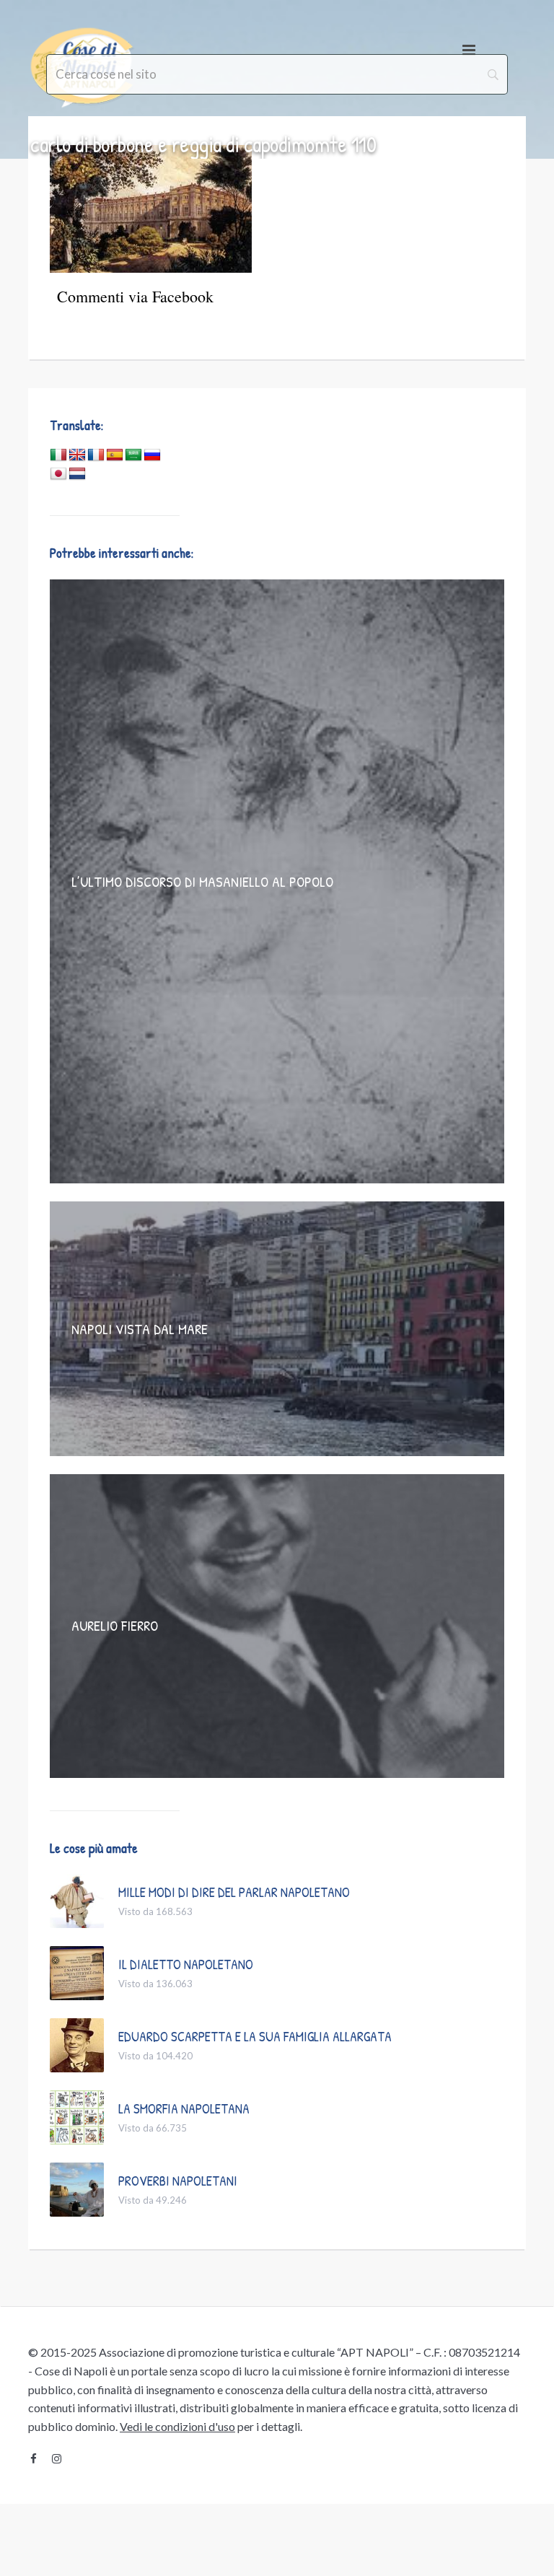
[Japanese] (58, 474)
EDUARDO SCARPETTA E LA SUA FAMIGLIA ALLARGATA (255, 2036)
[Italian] (58, 455)
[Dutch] (77, 474)
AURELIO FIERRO (115, 1625)
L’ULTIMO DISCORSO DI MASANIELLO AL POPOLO (202, 881)
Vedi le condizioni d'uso (177, 2426)
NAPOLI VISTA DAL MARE (140, 1329)
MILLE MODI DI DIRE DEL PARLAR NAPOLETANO (234, 1892)
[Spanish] (115, 455)
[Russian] (152, 455)
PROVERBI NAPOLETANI (178, 2181)
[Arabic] (133, 455)
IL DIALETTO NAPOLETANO (186, 1964)
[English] (77, 455)
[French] (96, 455)
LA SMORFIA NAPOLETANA (184, 2108)
